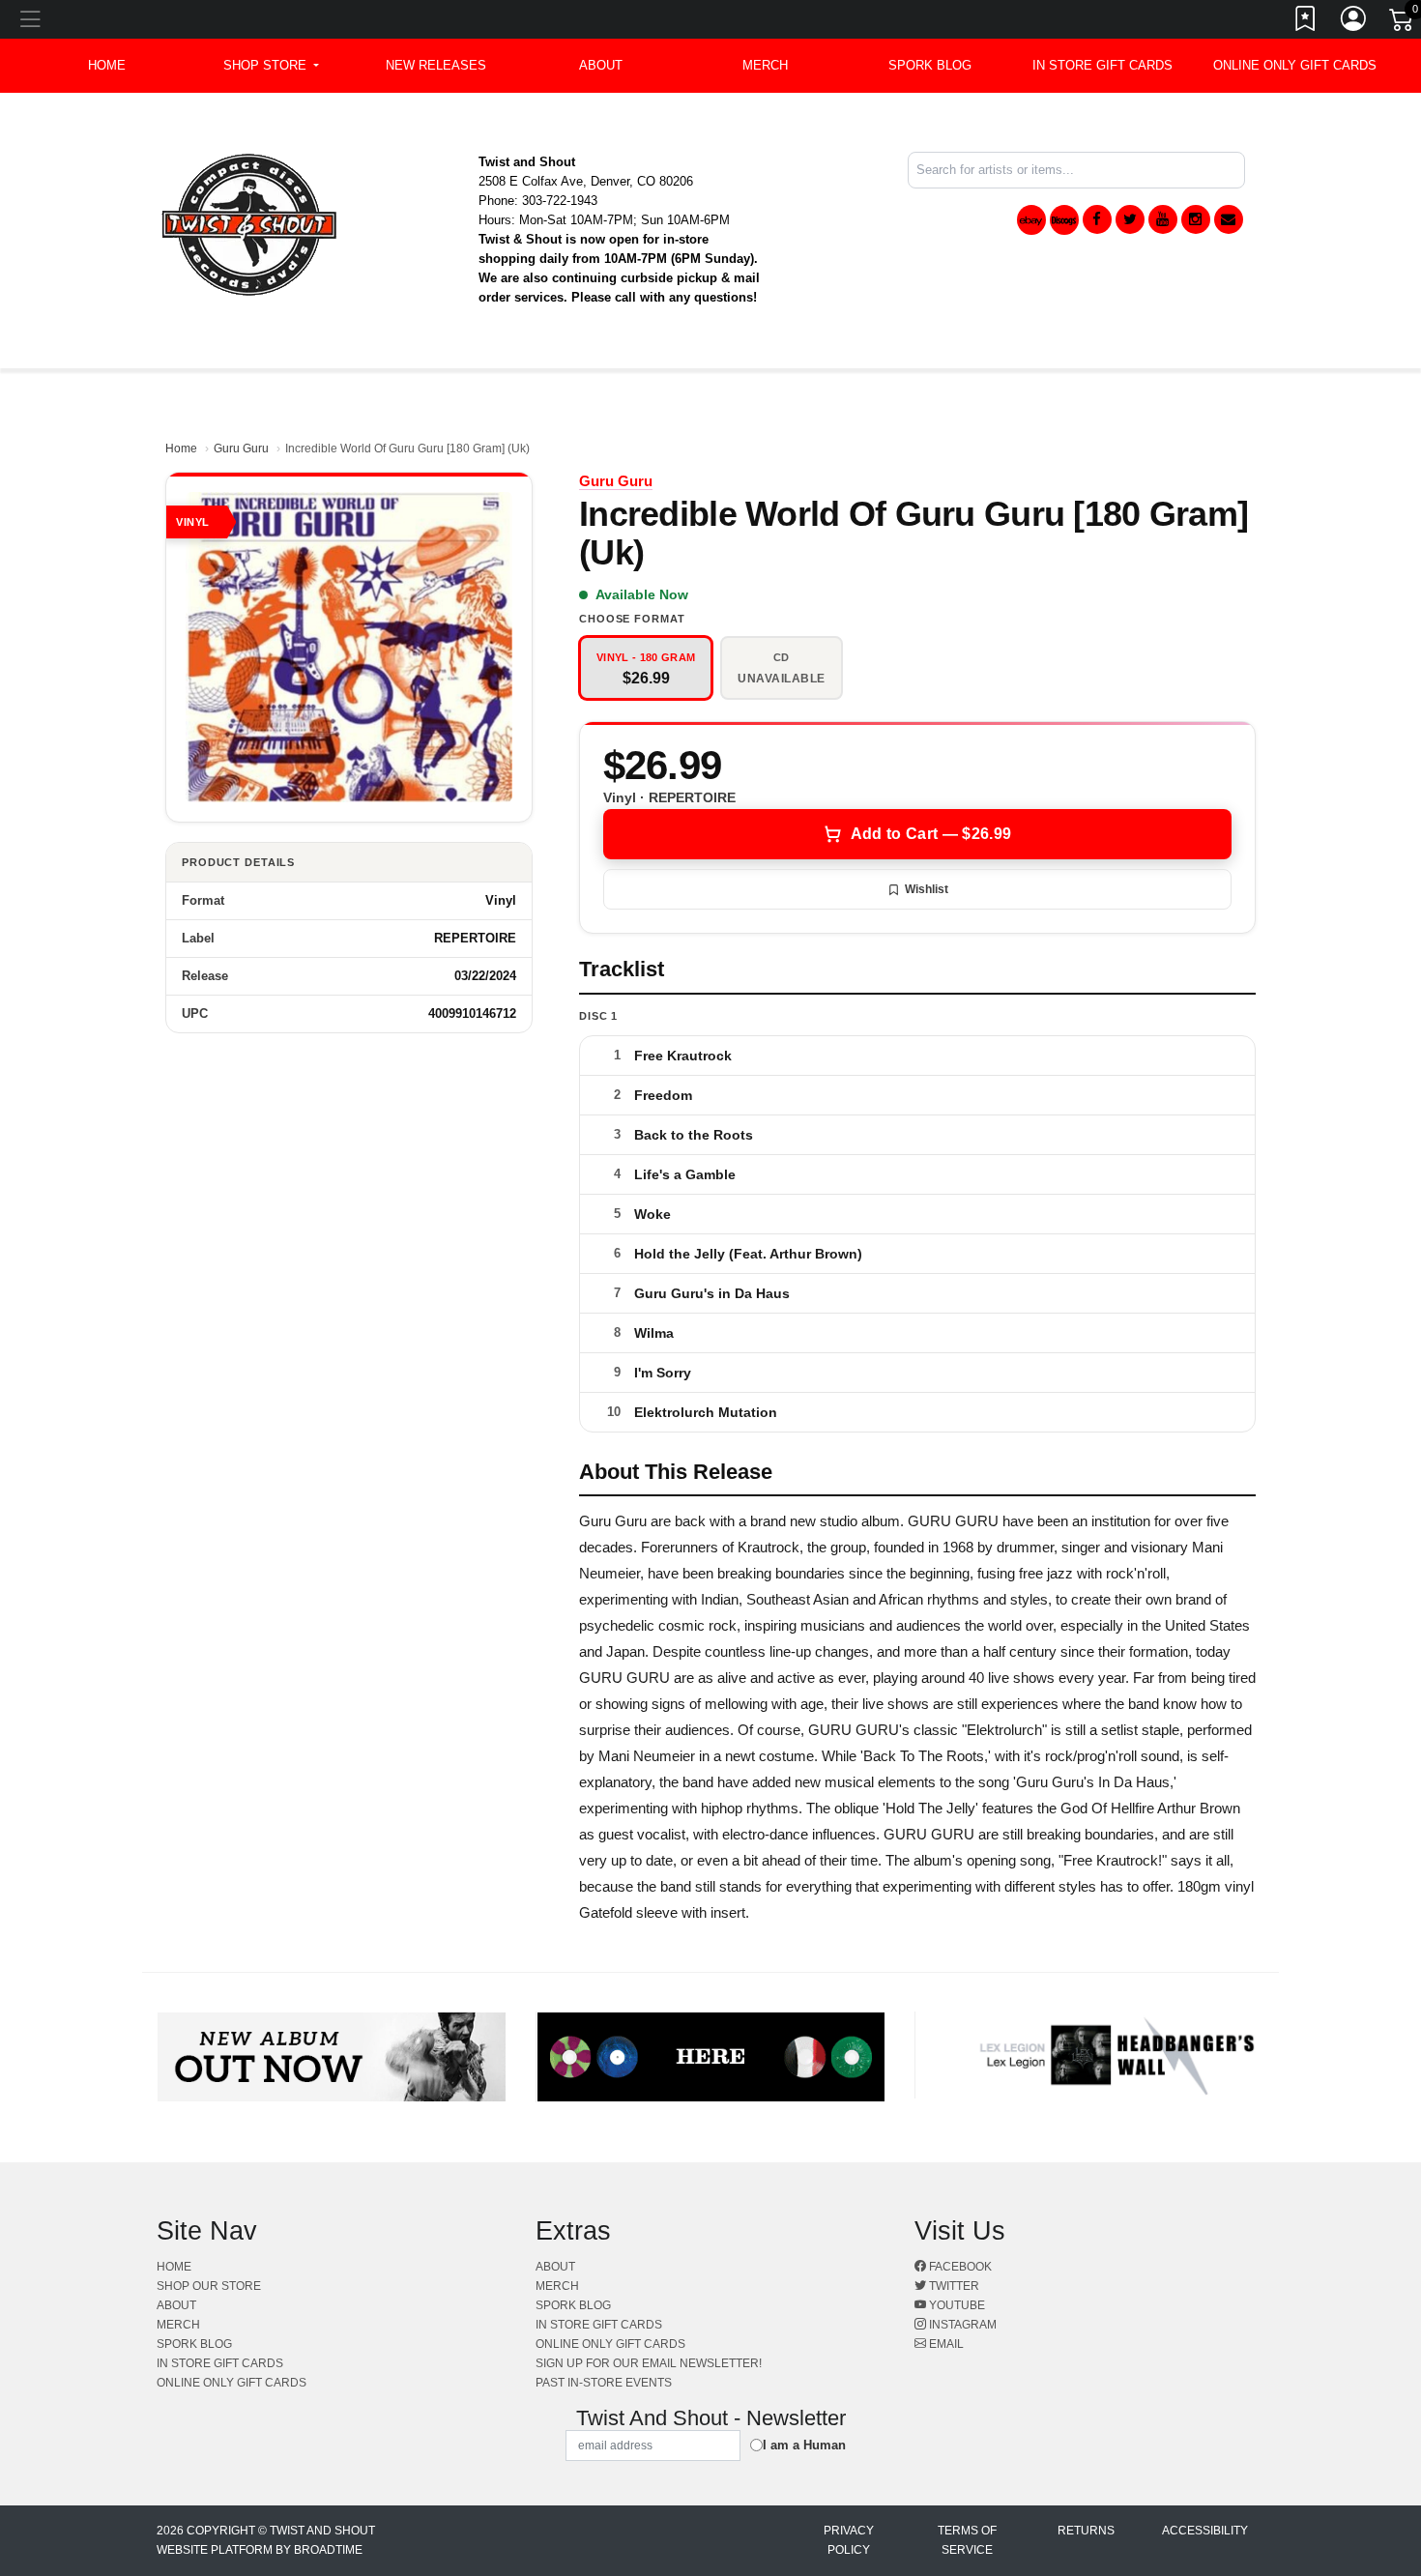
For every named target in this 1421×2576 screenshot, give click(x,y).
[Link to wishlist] (1306, 22)
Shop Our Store (209, 2286)
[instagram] (1196, 219)
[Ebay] (1031, 220)
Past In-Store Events (604, 2383)
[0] (1403, 23)
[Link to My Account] (1354, 22)
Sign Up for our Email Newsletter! (649, 2363)
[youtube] (1163, 219)
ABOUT (601, 65)
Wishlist (927, 889)
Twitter (953, 2286)
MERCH (765, 65)
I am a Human (804, 2445)
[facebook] (1097, 219)
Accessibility (1205, 2531)
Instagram (961, 2325)
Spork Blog (930, 65)
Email (945, 2344)
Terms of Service (967, 2540)
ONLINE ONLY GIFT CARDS (1295, 65)
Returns (1086, 2531)
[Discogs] (1064, 220)
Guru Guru (241, 449)
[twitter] (1130, 219)
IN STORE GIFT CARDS (1102, 65)
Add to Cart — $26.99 (931, 834)
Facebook (959, 2267)
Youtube (956, 2305)
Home (181, 449)
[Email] (1229, 219)
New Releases (436, 65)
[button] (271, 66)
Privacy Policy (849, 2540)
